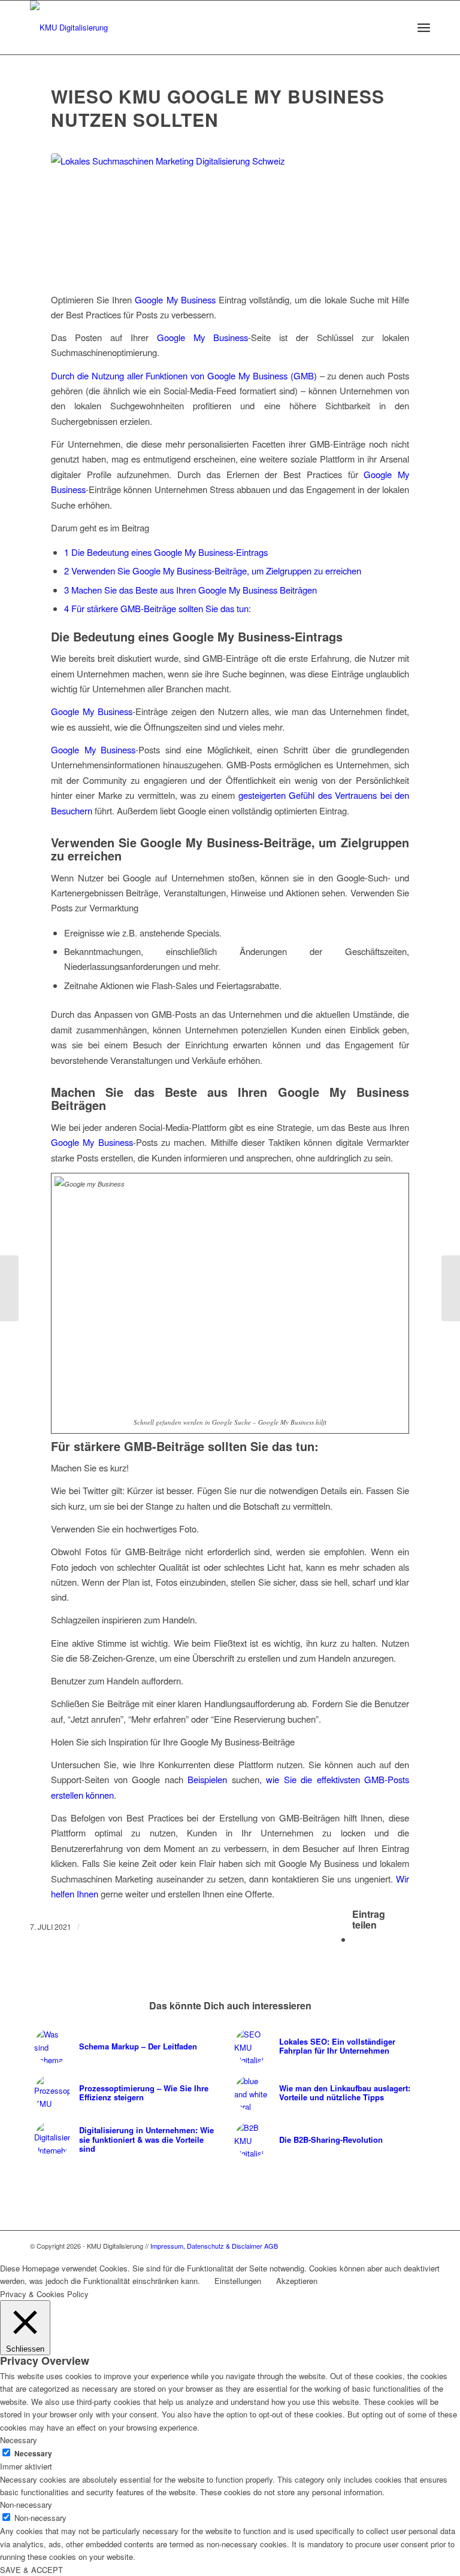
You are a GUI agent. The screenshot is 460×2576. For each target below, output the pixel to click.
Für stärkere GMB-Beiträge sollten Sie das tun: (158, 608)
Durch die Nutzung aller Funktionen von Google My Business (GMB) (185, 375)
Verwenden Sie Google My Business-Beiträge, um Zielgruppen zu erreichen (213, 571)
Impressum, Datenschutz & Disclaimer (206, 2246)
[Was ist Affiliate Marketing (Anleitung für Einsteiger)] (9, 1288)
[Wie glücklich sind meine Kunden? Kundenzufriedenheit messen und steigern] (451, 1288)
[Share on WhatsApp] (356, 1939)
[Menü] (424, 28)
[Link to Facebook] (421, 2246)
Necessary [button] (19, 2440)
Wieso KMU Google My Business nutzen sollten (218, 108)
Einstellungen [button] (238, 2281)
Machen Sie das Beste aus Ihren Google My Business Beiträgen (190, 590)
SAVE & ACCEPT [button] (31, 2570)
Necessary (33, 2454)
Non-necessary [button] (26, 2504)
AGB (271, 2246)
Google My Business (175, 299)
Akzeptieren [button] (297, 2281)
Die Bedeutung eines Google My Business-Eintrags (166, 552)
